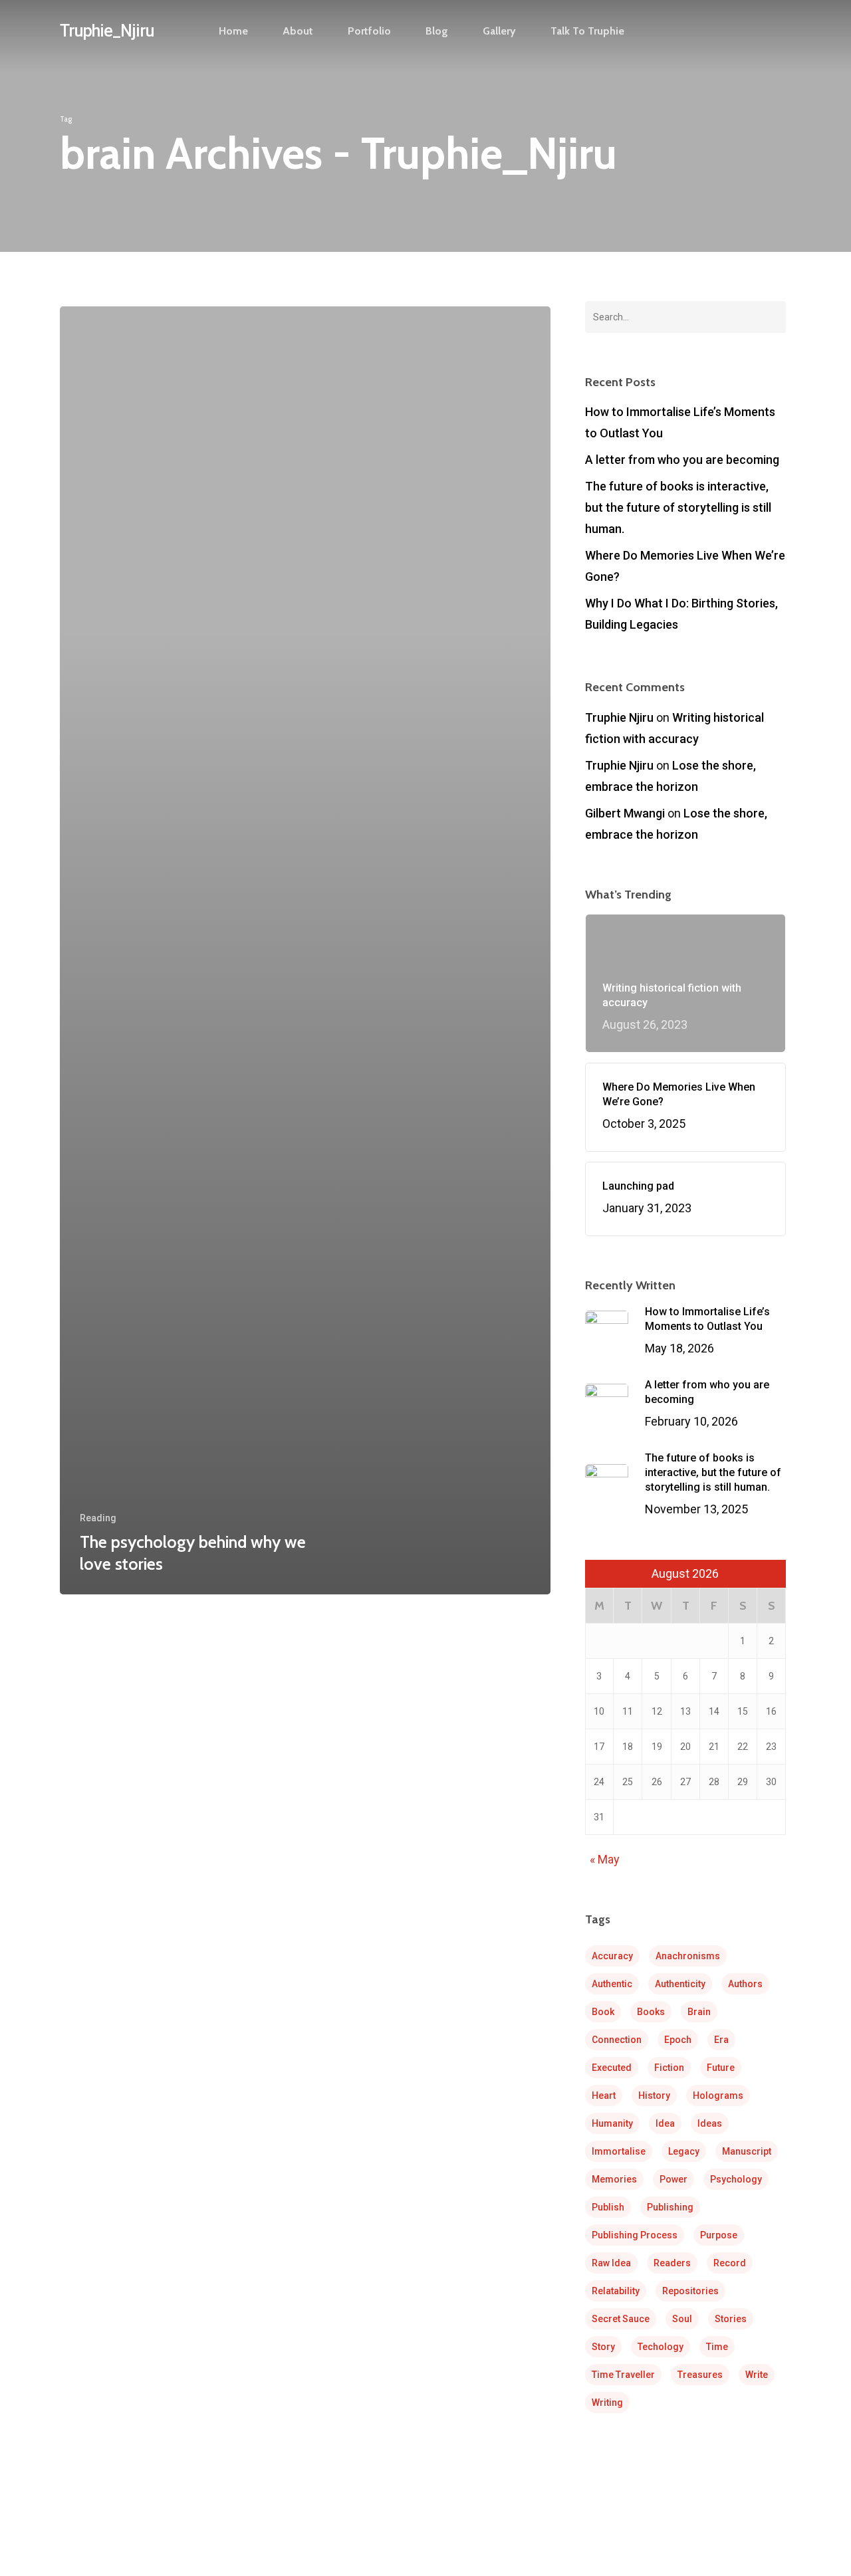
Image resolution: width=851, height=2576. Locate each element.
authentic (612, 1984)
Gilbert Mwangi (625, 813)
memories (614, 2179)
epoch (678, 2040)
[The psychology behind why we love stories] (305, 950)
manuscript (747, 2151)
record (730, 2263)
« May (605, 1859)
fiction (669, 2068)
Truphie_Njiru (107, 31)
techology (661, 2347)
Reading (98, 1518)
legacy (684, 2151)
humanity (612, 2123)
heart (604, 2095)
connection (617, 2040)
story (603, 2347)
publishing (670, 2207)
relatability (616, 2291)
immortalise (619, 2151)
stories (731, 2319)
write (757, 2375)
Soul (682, 2319)
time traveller (623, 2375)
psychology (736, 2179)
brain (699, 2012)
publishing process (635, 2235)
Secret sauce (621, 2319)
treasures (700, 2375)
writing (607, 2403)
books (651, 2012)
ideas (710, 2123)
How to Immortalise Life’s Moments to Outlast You (680, 422)
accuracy (612, 1956)
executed (612, 2068)
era (721, 2040)
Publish (608, 2207)
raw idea (611, 2263)
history (654, 2095)
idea (665, 2123)
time (717, 2347)
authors (745, 1984)
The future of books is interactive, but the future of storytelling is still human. (678, 507)
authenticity (680, 1984)
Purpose (719, 2235)
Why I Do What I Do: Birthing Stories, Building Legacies (681, 614)
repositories (690, 2291)
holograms (718, 2095)
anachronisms (688, 1956)
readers (672, 2263)
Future (721, 2068)
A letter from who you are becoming (682, 460)
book (603, 2012)
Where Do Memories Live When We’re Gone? (685, 566)
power (673, 2179)
